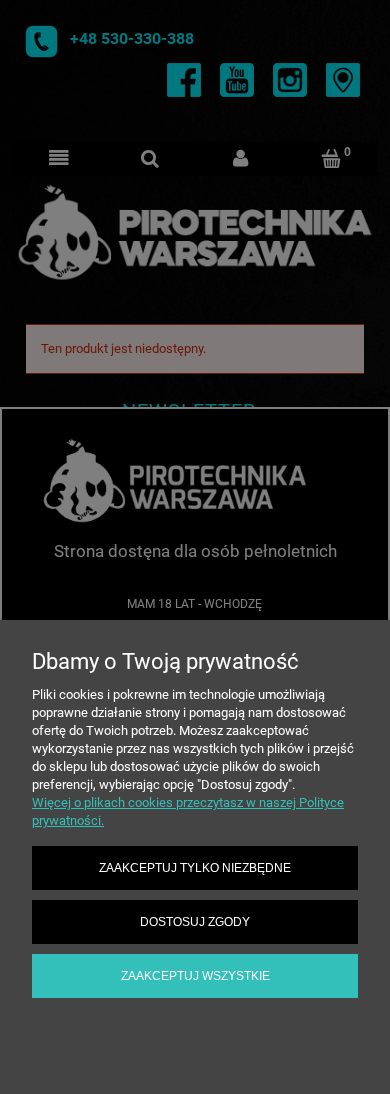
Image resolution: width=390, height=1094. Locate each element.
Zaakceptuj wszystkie (195, 975)
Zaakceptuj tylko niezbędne (195, 867)
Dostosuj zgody (195, 921)
